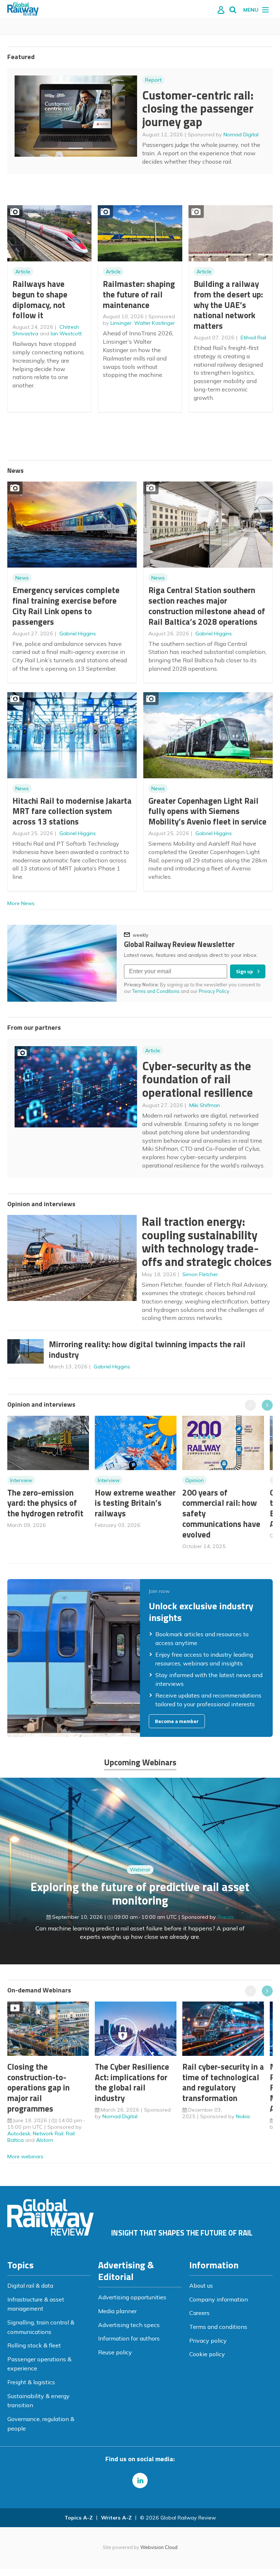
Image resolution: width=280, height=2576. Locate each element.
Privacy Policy (215, 991)
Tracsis (226, 1917)
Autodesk (19, 2133)
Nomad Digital (241, 135)
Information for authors (129, 2338)
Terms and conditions (218, 2327)
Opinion (195, 1480)
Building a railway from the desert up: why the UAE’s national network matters (228, 305)
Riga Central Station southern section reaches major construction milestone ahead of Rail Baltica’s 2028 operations (207, 606)
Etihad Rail (253, 338)
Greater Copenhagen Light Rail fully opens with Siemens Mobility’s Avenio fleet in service (207, 811)
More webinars (25, 2156)
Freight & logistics (31, 2382)
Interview (21, 1480)
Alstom (45, 2140)
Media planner (117, 2311)
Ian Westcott (66, 334)
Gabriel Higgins (78, 634)
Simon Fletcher (200, 1274)
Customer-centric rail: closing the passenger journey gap (198, 108)
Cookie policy (207, 2354)
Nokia (243, 2116)
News (22, 578)
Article (23, 272)
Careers (199, 2313)
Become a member (177, 1721)
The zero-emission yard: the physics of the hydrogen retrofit (45, 1503)
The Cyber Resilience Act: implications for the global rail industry (132, 2082)
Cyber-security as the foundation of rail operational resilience (198, 1079)
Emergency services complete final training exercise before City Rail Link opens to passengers (66, 606)
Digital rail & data (30, 2285)
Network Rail (48, 2133)
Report (153, 80)
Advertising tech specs (129, 2325)
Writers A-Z (116, 2518)
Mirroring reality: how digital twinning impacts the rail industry (147, 1349)
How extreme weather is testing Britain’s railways (135, 1503)
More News (21, 903)
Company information (219, 2299)
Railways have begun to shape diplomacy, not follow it (40, 299)
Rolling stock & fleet (34, 2345)
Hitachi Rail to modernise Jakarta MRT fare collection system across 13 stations (72, 811)
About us (201, 2285)
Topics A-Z (79, 2518)
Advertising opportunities (132, 2297)
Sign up (244, 971)
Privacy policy (208, 2341)
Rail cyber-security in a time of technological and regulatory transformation (223, 2082)
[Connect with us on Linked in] (140, 2480)
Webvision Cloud (159, 2547)
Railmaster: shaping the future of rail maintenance (139, 294)
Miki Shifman (205, 1105)
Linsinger (121, 323)
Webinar (140, 1870)
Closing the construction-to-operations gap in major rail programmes (38, 2088)
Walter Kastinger (155, 323)
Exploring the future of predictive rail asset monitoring (140, 1893)
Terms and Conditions (156, 991)
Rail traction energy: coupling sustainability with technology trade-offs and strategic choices (207, 1242)
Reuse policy (115, 2352)
